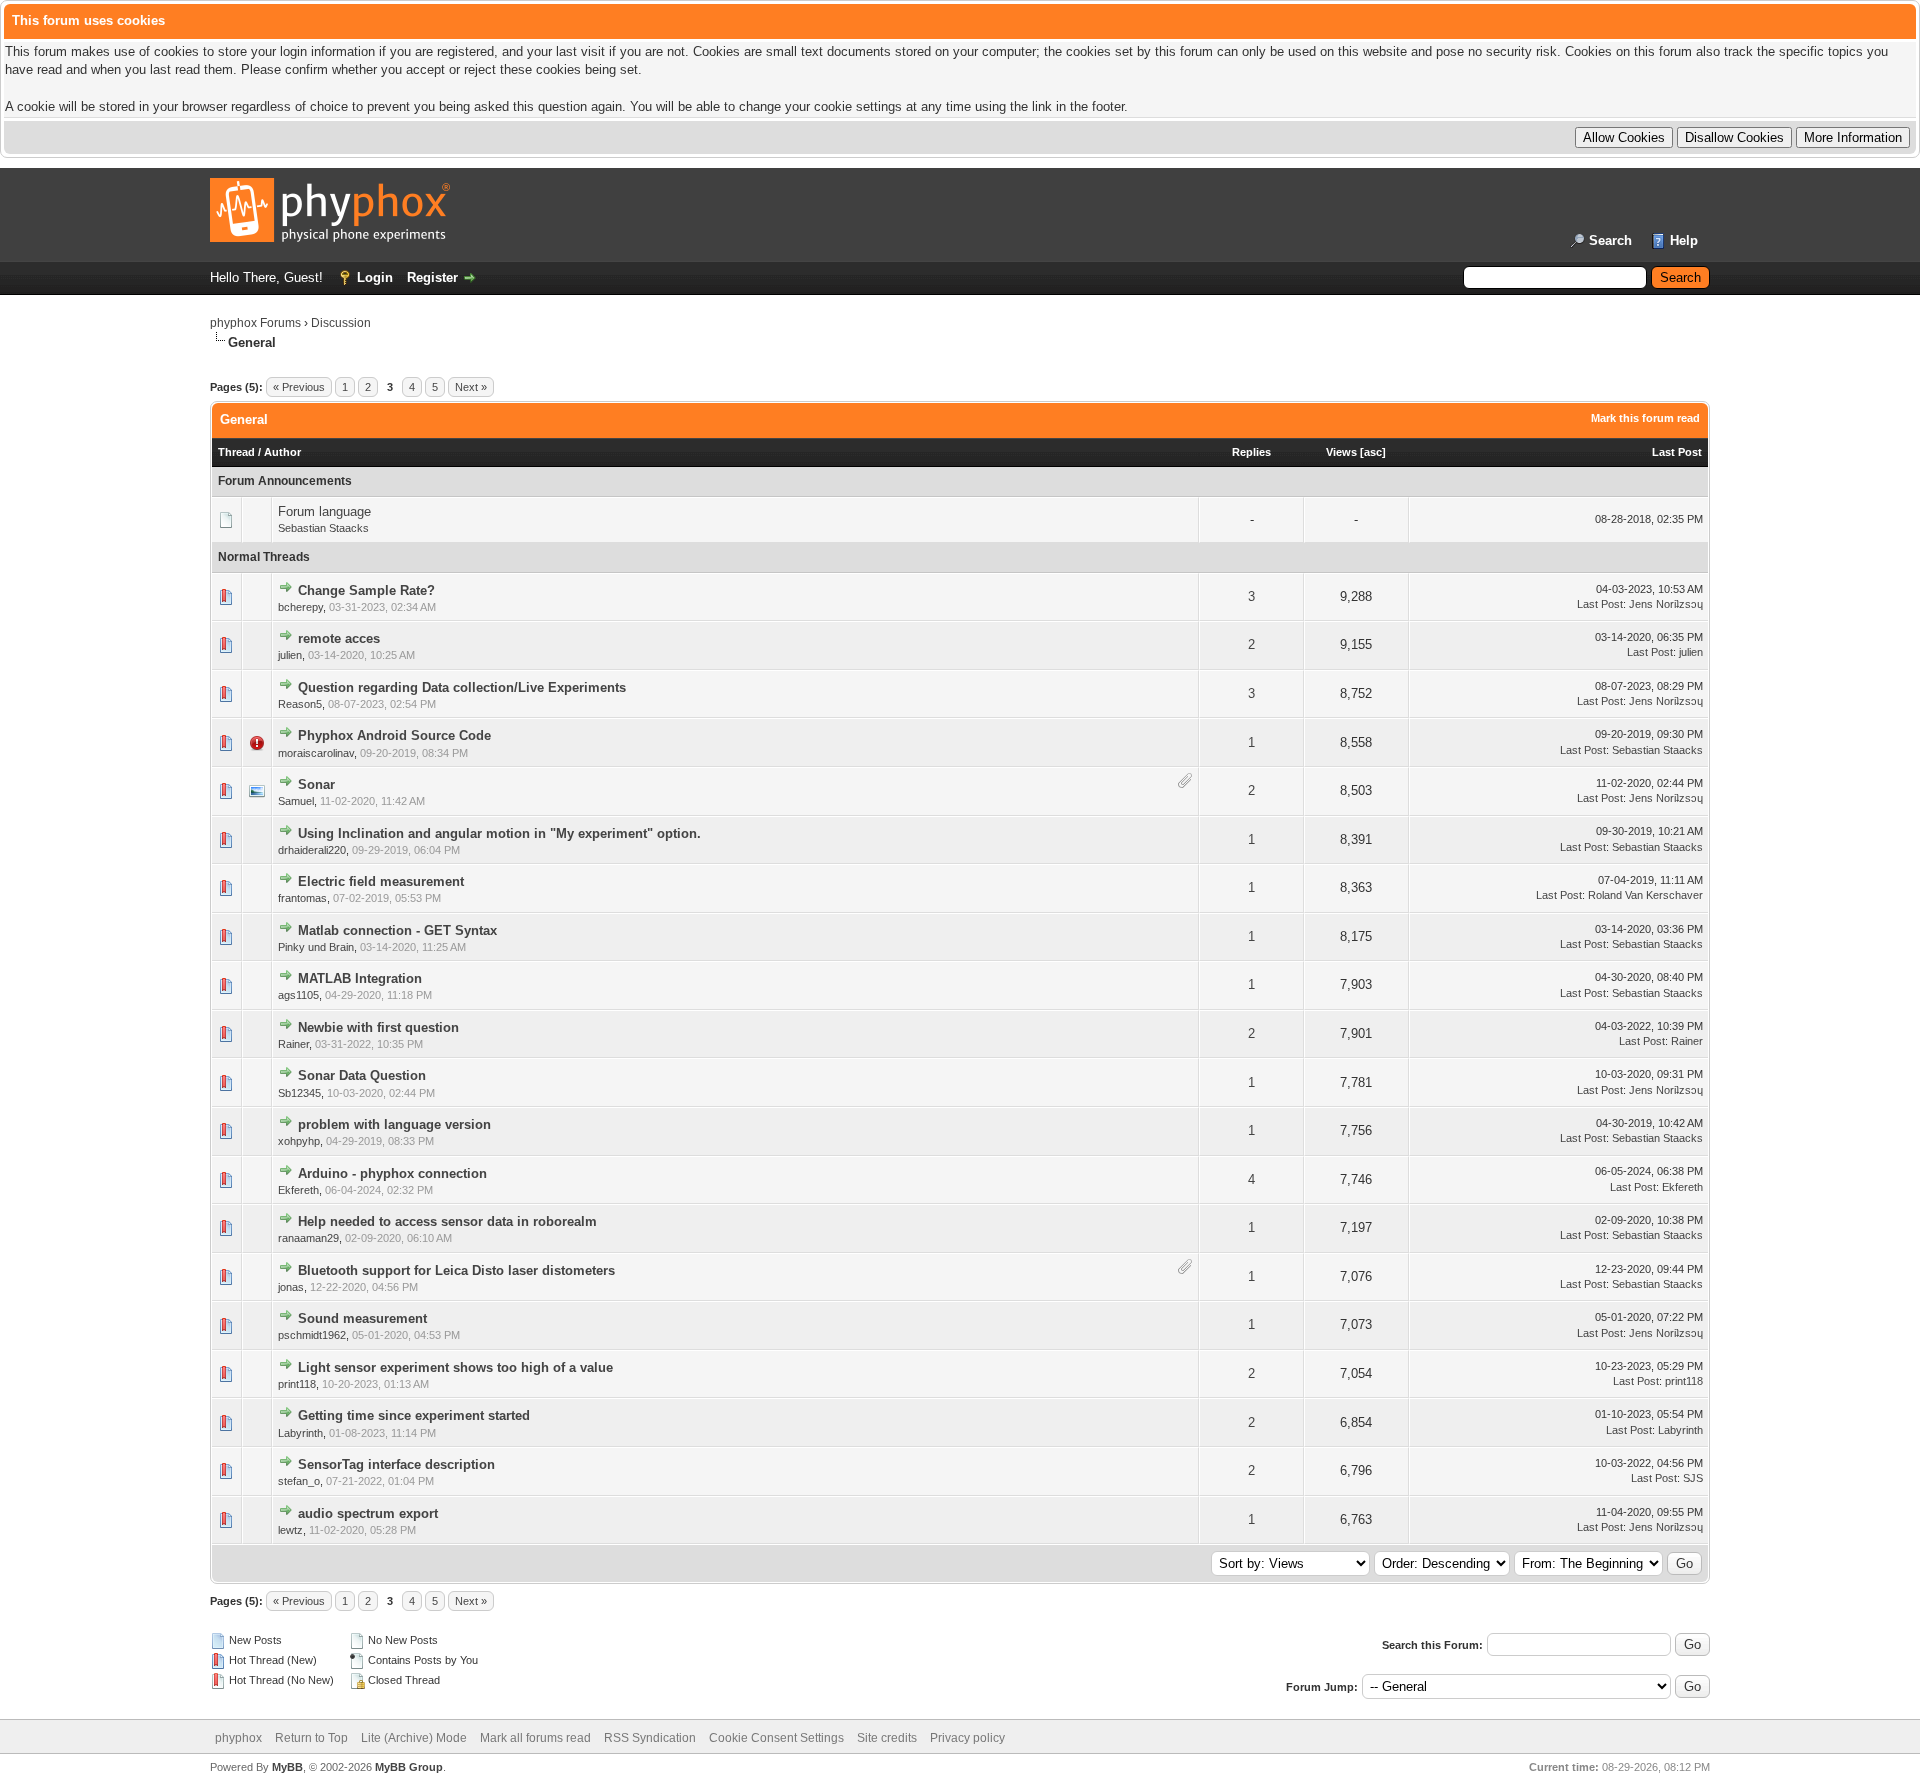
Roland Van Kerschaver (1645, 895)
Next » (471, 387)
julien (290, 655)
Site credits (887, 1738)
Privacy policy (967, 1738)
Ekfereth (298, 1190)
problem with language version (394, 1124)
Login (375, 277)
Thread (236, 452)
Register (432, 277)
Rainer (293, 1044)
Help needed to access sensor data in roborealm (447, 1221)
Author (282, 452)
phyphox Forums (255, 323)
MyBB (287, 1767)
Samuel (296, 801)
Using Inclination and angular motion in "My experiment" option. (499, 833)
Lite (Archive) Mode (414, 1738)
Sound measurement (362, 1318)
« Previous (299, 387)
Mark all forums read (535, 1738)
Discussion (341, 323)
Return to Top (311, 1738)
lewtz (290, 1530)
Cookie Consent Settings (776, 1738)
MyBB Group (409, 1767)
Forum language (324, 511)
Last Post (1677, 452)
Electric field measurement (381, 881)
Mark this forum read (1645, 418)
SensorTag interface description (396, 1464)
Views (1341, 452)
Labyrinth (300, 1433)
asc (1373, 452)
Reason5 (300, 704)
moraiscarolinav (316, 753)
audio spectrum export (368, 1513)
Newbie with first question (378, 1027)
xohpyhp (299, 1141)
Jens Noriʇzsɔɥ (1666, 604)
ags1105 (298, 995)
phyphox (238, 1738)
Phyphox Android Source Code (394, 735)
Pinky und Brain (316, 947)
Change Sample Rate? (366, 590)
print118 (297, 1384)
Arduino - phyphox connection (392, 1173)
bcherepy (300, 607)
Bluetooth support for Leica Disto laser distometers (456, 1270)
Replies (1251, 452)
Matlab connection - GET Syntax (397, 930)
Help (1684, 240)
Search (1610, 240)
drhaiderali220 (312, 850)
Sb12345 (299, 1093)
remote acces (339, 638)
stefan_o (299, 1481)
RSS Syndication (650, 1738)
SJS (1693, 1478)
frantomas (302, 898)
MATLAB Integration (360, 978)
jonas (291, 1287)
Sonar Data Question (362, 1075)
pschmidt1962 (312, 1335)
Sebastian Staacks (323, 528)
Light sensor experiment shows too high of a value (455, 1367)
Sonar (316, 784)
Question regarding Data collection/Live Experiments (462, 687)
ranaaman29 (308, 1238)
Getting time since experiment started (414, 1415)
